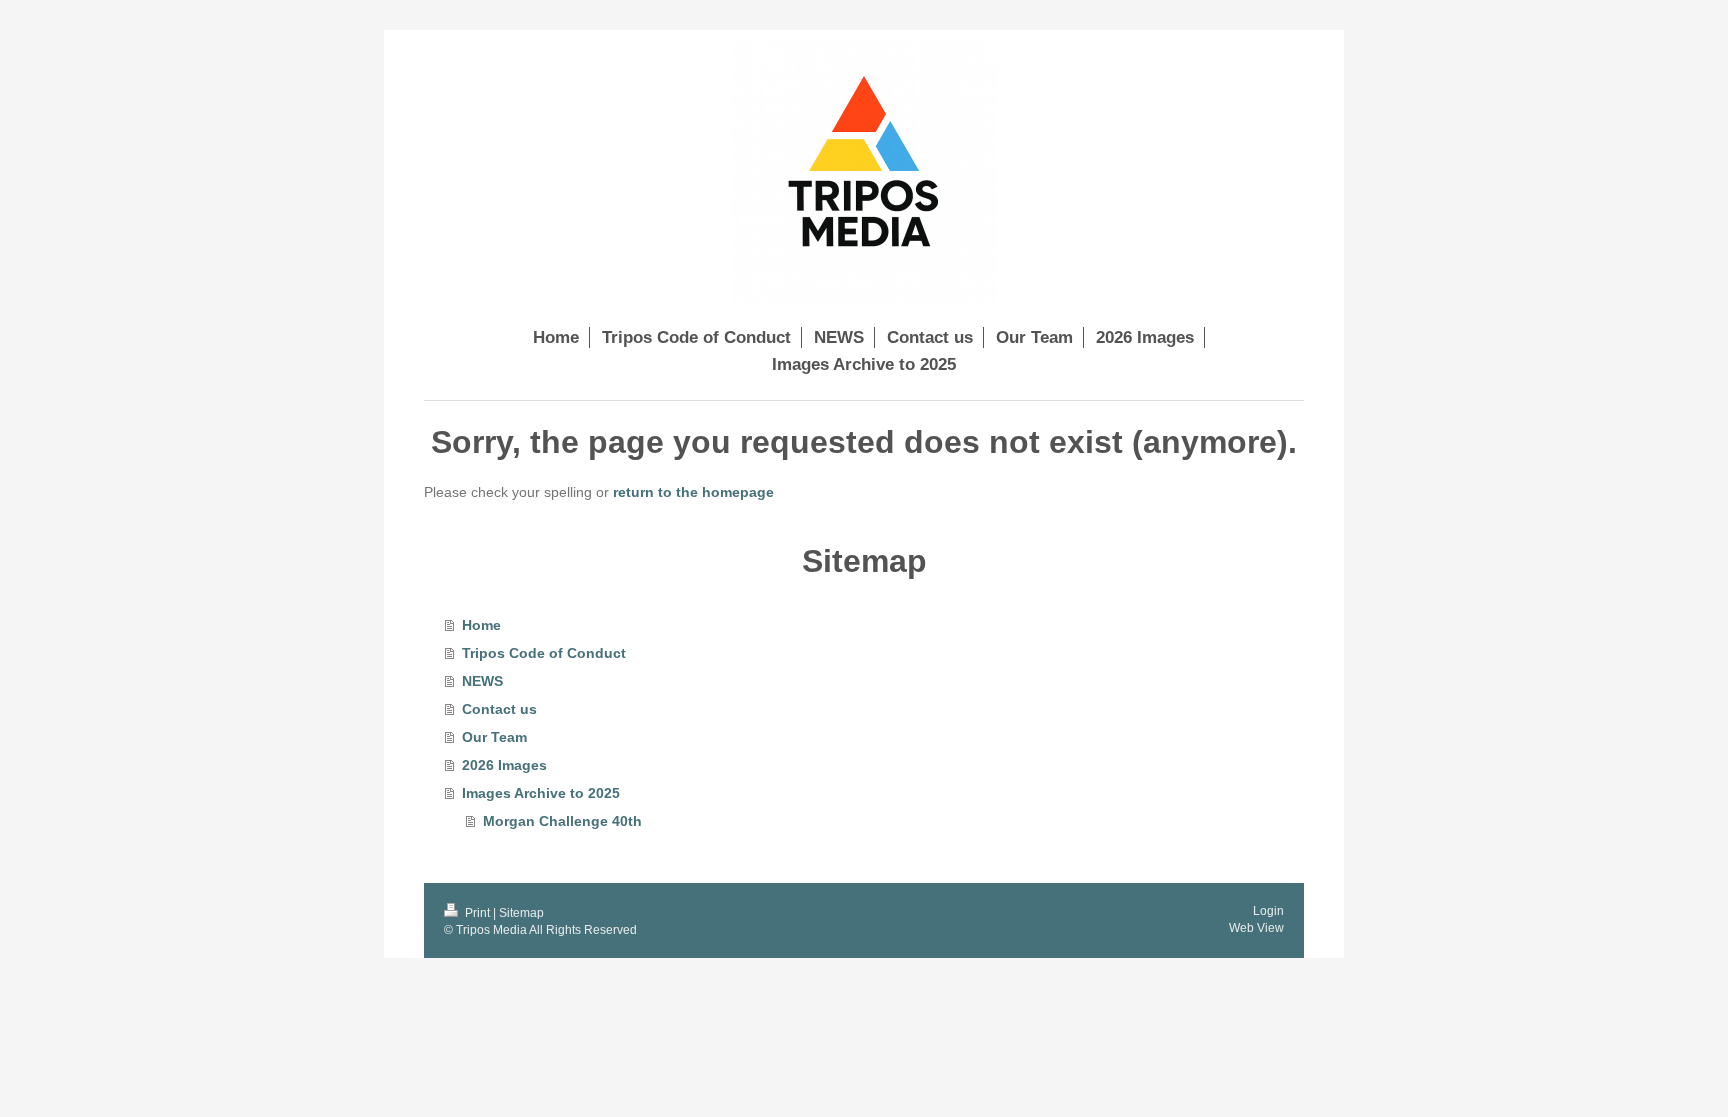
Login (1268, 911)
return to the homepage (693, 492)
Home (481, 625)
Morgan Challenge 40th (562, 821)
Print (477, 913)
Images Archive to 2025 (541, 793)
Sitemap (521, 913)
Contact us (499, 709)
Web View (1256, 928)
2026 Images (504, 765)
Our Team (494, 737)
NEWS (482, 681)
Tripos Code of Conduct (544, 653)
